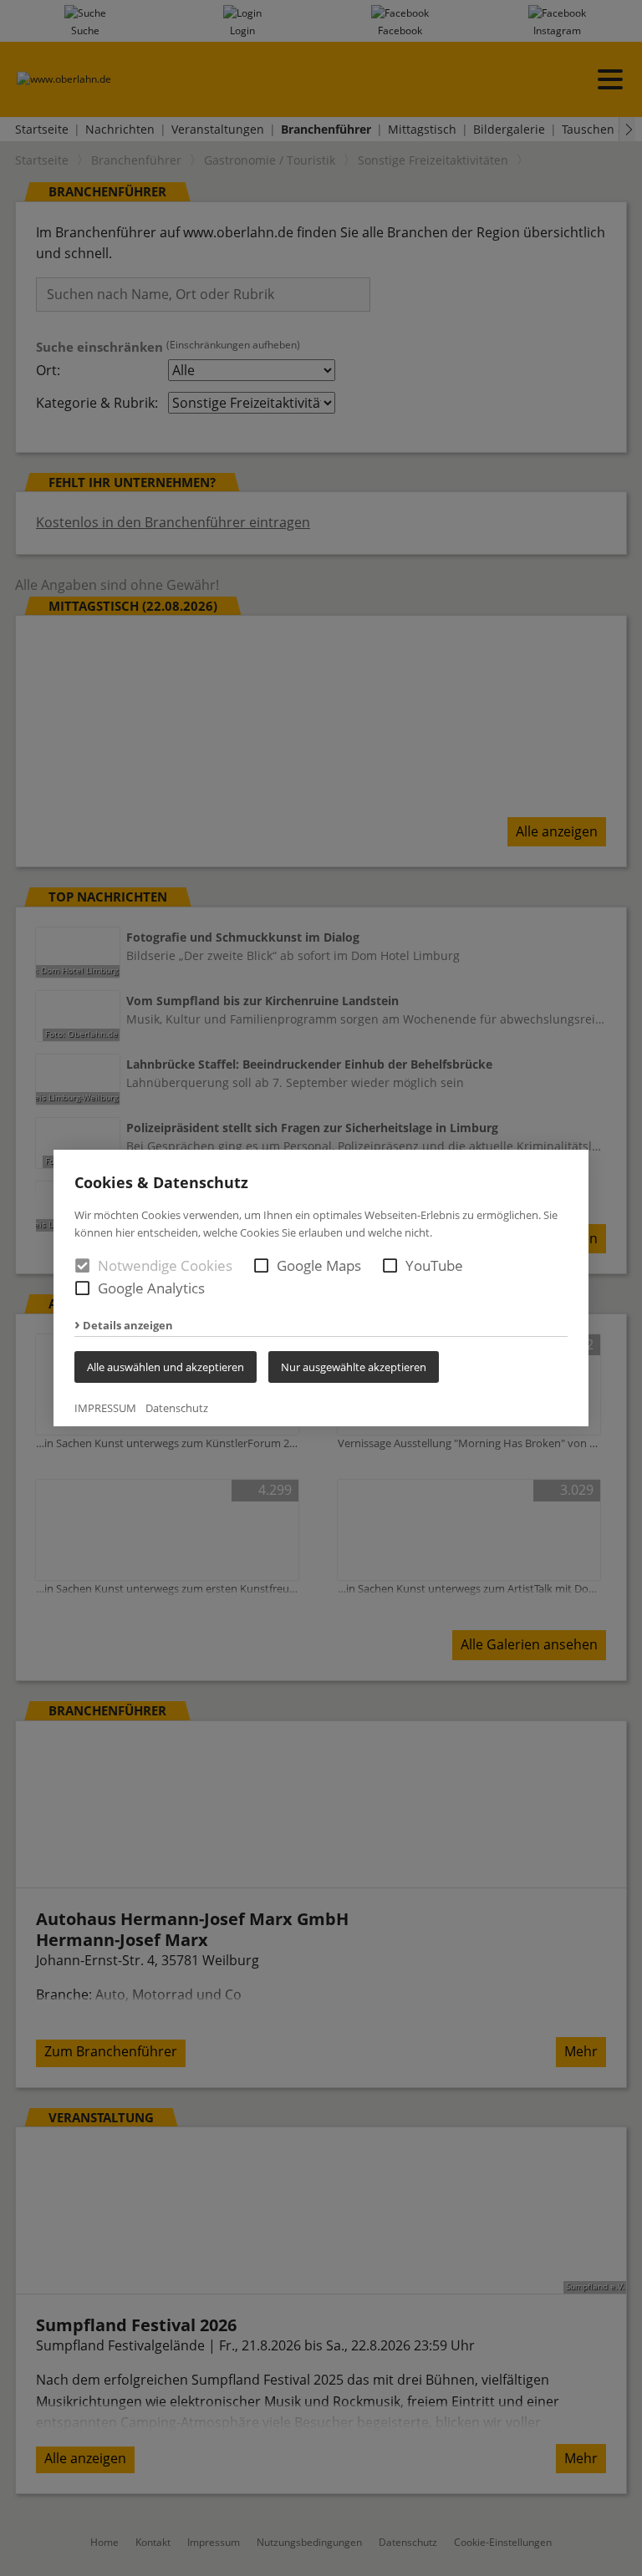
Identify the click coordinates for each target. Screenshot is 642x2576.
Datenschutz (177, 1408)
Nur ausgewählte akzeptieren (354, 1367)
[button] (261, 1265)
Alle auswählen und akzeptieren (166, 1367)
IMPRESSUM (105, 1408)
